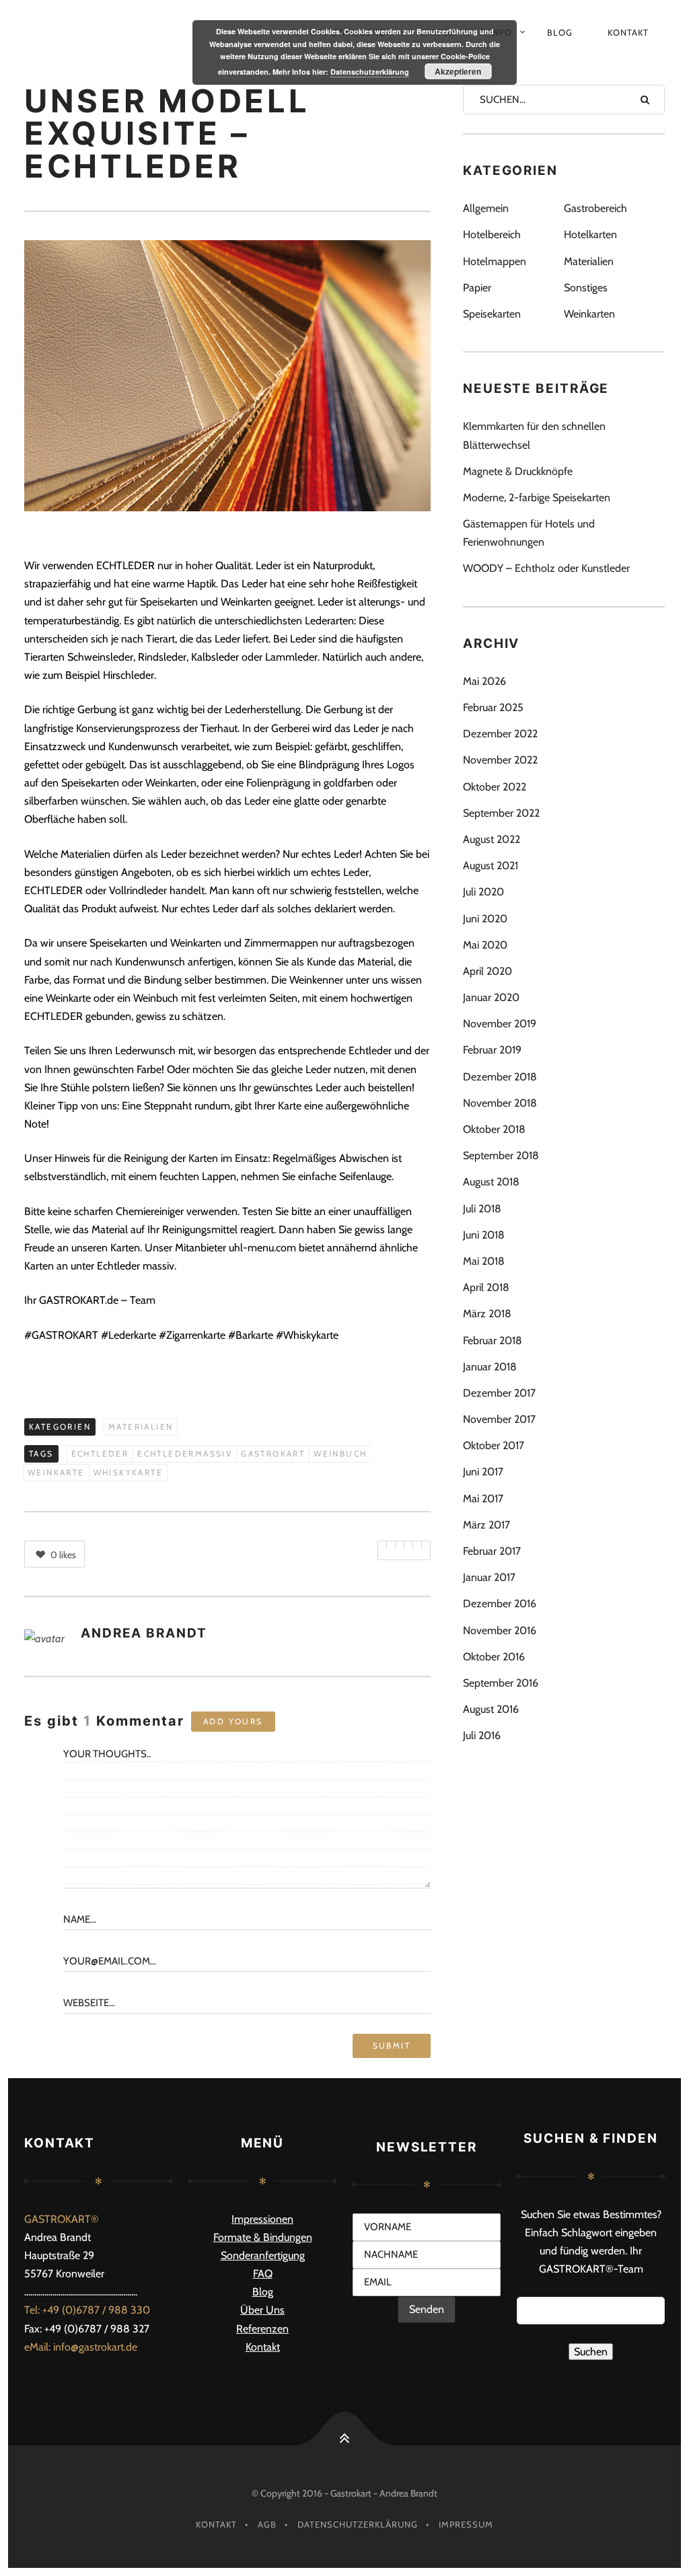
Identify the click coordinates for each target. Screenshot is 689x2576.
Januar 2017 (489, 1577)
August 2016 (491, 1709)
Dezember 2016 (500, 1604)
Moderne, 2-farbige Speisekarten (537, 498)
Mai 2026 (484, 681)
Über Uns (262, 2310)
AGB (267, 2524)
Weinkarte (56, 1472)
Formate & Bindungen (263, 2237)
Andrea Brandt (144, 1633)
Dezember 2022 (500, 734)
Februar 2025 (493, 707)
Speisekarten (492, 314)
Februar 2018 (493, 1340)
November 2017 (499, 1419)
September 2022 (501, 813)
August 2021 (491, 866)
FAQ (263, 2274)
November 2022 (500, 760)
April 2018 (486, 1287)
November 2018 (500, 1103)
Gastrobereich (595, 208)
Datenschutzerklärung (358, 2524)
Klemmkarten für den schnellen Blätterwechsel (534, 435)
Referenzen (262, 2329)
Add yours (233, 1721)
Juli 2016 (482, 1735)
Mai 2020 (485, 945)
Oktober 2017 (494, 1445)
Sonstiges (586, 288)
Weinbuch (340, 1453)
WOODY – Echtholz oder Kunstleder (546, 568)
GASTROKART (273, 1453)
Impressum (466, 2524)
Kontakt (628, 32)
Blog (560, 32)
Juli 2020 (483, 892)
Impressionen (262, 2219)
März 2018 (487, 1314)
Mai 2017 (483, 1499)
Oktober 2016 (494, 1657)
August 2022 (492, 839)
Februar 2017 (492, 1551)
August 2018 (491, 1182)
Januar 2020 (491, 997)
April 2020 (487, 971)
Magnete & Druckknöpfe (518, 471)
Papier (477, 288)
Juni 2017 (483, 1472)
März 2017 (486, 1525)
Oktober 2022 (495, 787)
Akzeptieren (458, 71)
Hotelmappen (495, 261)
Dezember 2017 (499, 1393)
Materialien (141, 1427)
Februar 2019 (492, 1050)
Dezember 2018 (500, 1077)
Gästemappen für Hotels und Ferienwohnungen (529, 533)
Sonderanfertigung (263, 2255)
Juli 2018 (482, 1209)
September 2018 (501, 1155)
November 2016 (500, 1630)
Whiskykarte (128, 1472)
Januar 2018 (490, 1367)
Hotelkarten (590, 234)
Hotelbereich (492, 234)
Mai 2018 (484, 1261)
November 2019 (500, 1024)
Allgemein (486, 208)
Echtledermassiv (185, 1453)
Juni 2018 (484, 1235)
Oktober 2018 (494, 1129)
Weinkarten (589, 314)
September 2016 (501, 1683)
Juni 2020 (485, 919)
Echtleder (100, 1453)
